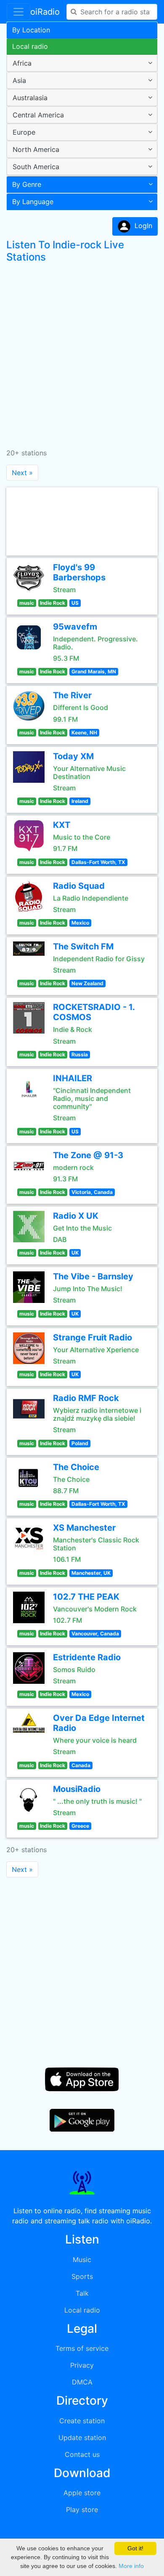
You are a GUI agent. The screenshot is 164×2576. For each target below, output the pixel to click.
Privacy (82, 2365)
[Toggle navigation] (19, 12)
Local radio (30, 46)
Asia (19, 80)
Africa (22, 63)
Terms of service (82, 2348)
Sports (82, 2276)
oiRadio (45, 12)
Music (82, 2260)
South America (36, 167)
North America (36, 149)
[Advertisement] (82, 352)
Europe (24, 132)
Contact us (82, 2454)
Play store (82, 2510)
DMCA (82, 2382)
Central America (38, 115)
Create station (82, 2421)
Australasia (30, 98)
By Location (31, 30)
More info (131, 2566)
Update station (82, 2438)
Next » (22, 473)
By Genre (27, 184)
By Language (33, 202)
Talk (82, 2293)
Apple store (82, 2493)
